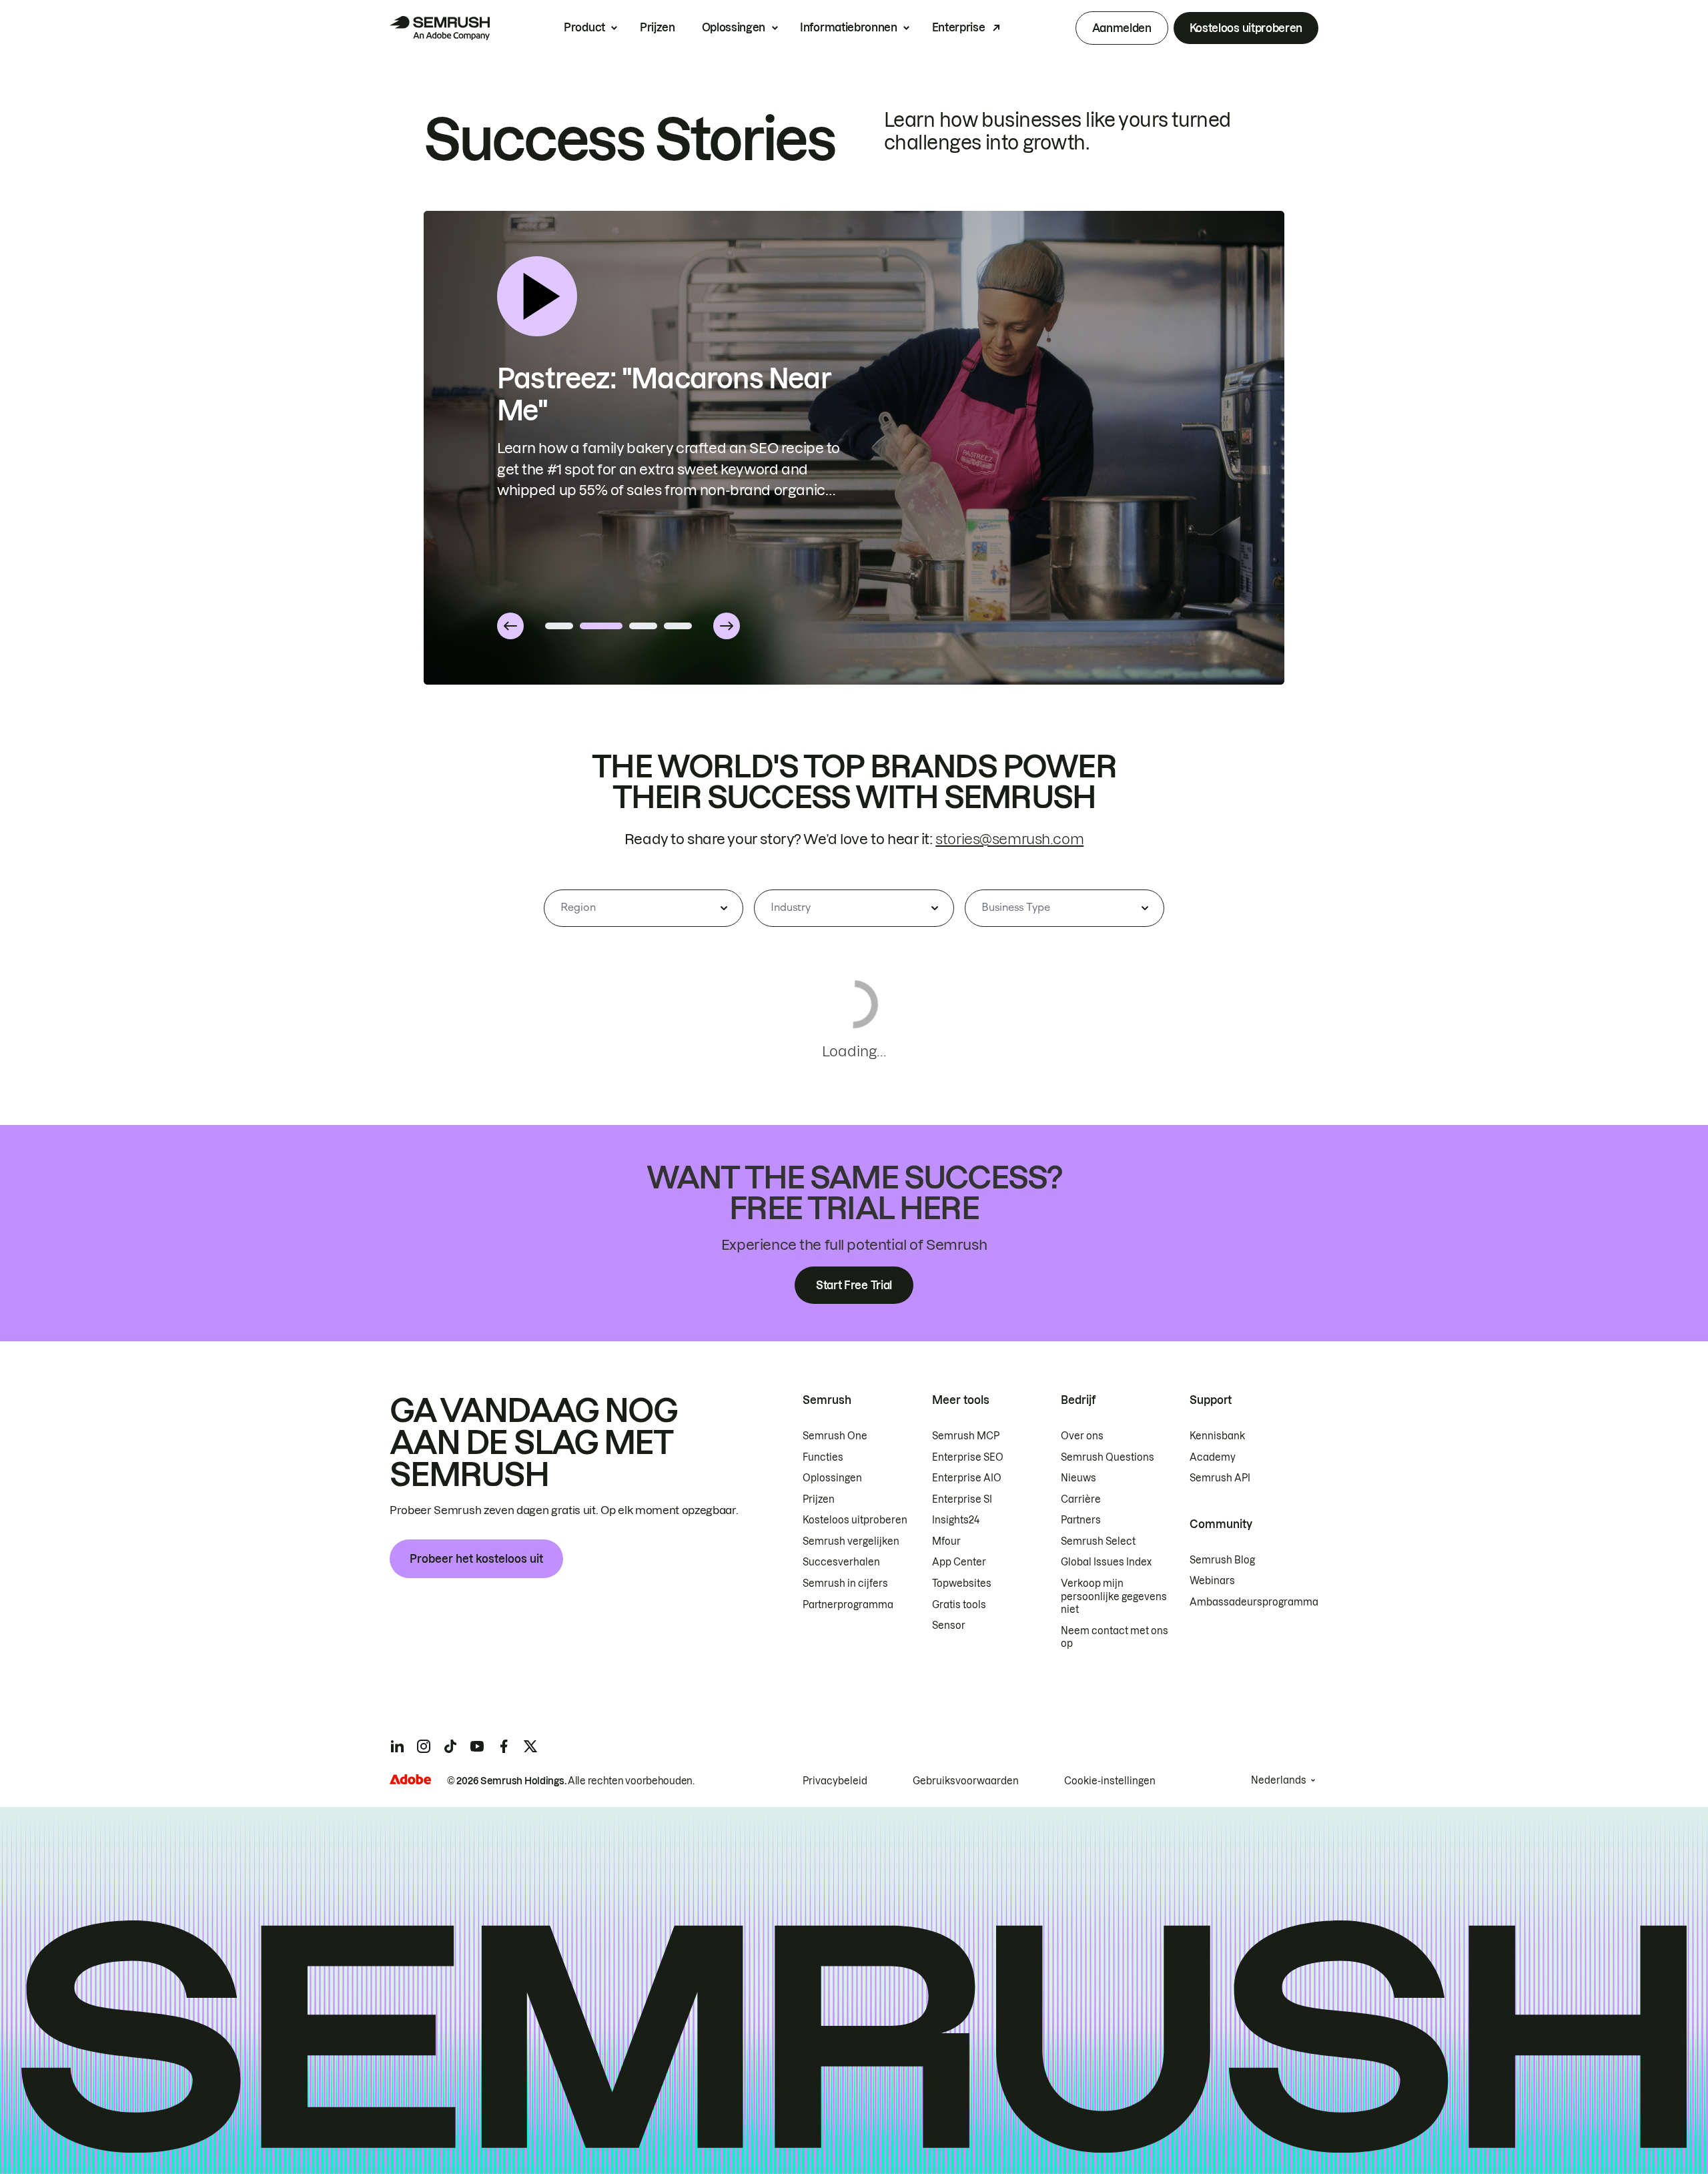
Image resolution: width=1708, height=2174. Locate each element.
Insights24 (956, 1520)
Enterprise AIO (967, 1478)
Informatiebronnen (849, 27)
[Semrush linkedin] (397, 1746)
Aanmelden (1122, 28)
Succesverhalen (841, 1562)
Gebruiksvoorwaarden (966, 1781)
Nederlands (1279, 1780)
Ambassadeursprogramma (1254, 1602)
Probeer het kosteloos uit (476, 1559)
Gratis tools (959, 1605)
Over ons (1082, 1436)
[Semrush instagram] (424, 1746)
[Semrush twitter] (530, 1746)
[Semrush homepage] (440, 28)
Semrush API (1220, 1478)
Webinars (1212, 1581)
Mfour (946, 1541)
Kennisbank (1217, 1436)
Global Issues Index (1106, 1562)
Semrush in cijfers (845, 1583)
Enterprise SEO (968, 1457)
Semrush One (835, 1436)
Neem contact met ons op (1115, 1638)
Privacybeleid (835, 1781)
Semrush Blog (1222, 1560)
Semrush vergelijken (851, 1541)
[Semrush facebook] (504, 1746)
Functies (823, 1457)
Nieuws (1079, 1478)
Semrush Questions (1108, 1457)
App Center (959, 1562)
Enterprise (959, 27)
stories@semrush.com (1009, 839)
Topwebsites (962, 1583)
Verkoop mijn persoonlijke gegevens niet (1114, 1596)
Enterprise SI (962, 1499)
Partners (1081, 1520)
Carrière (1081, 1499)
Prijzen (658, 27)
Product (584, 27)
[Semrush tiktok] (450, 1746)
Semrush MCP (966, 1436)
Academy (1213, 1457)
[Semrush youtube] (477, 1746)
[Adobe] (410, 1779)
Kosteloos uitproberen (1246, 28)
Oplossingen (734, 27)
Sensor (949, 1625)
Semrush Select (1098, 1541)
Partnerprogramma (848, 1605)
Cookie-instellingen (1110, 1781)
